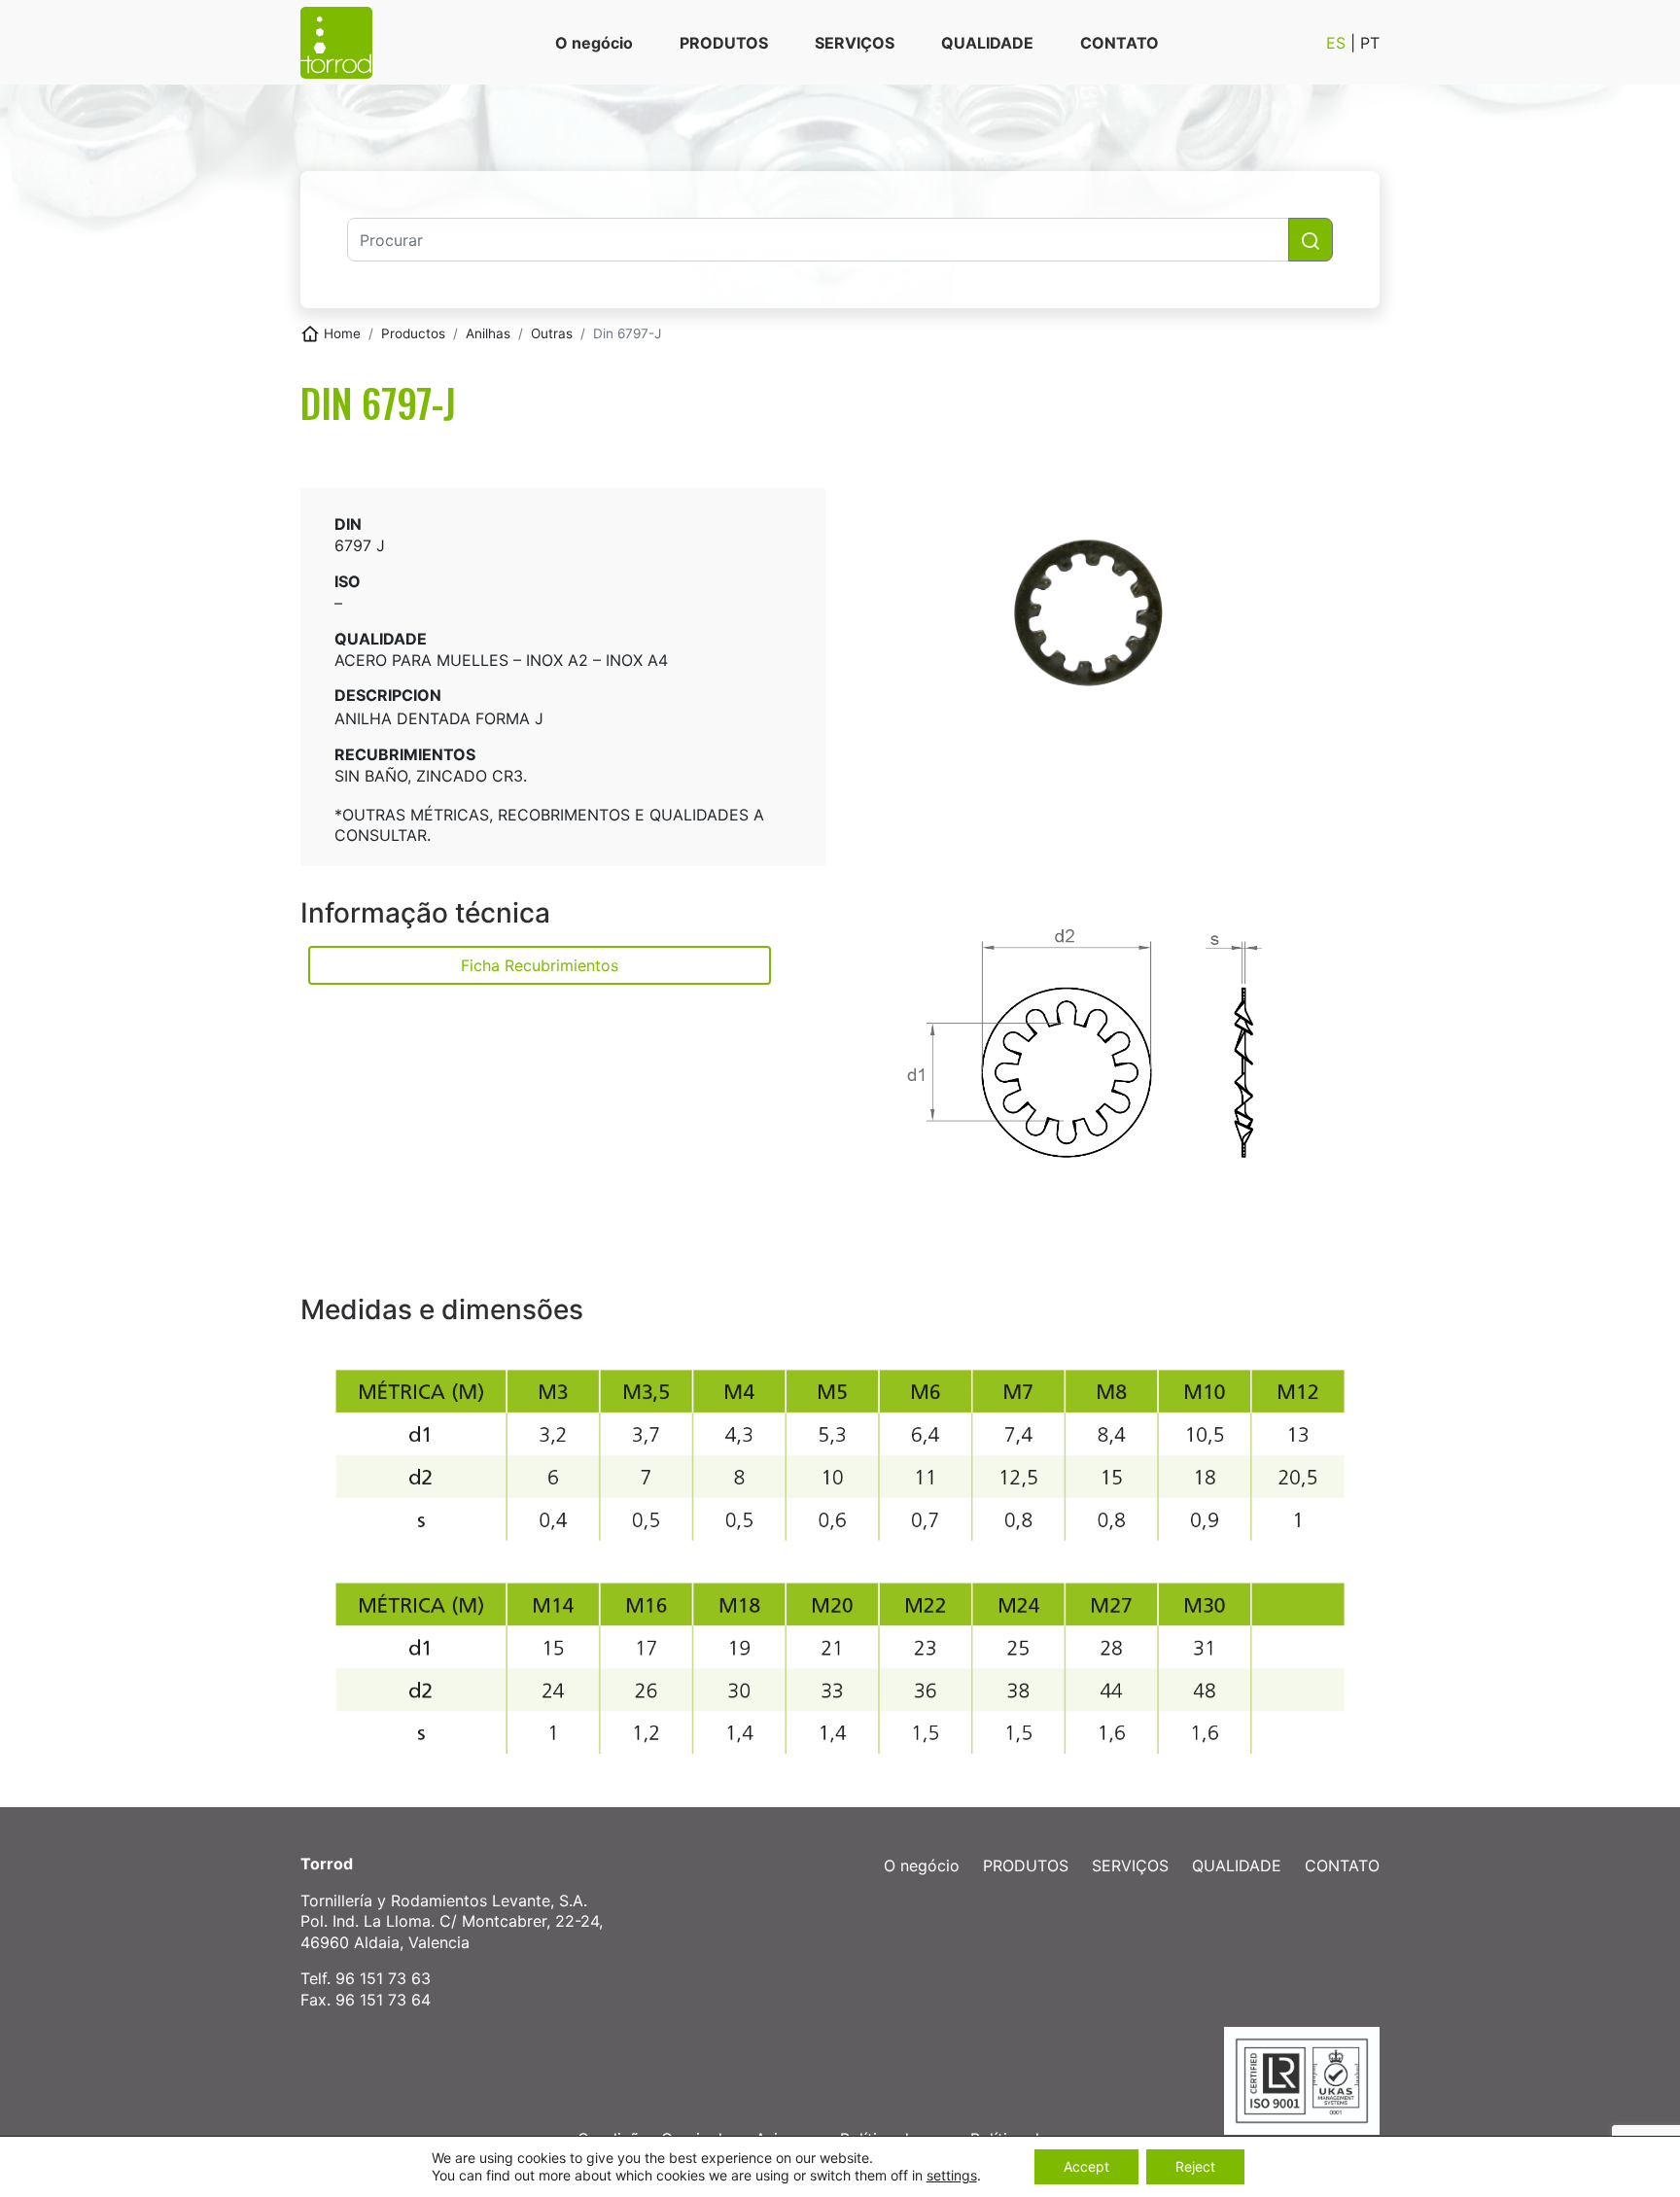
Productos (413, 333)
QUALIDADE (987, 43)
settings (952, 2175)
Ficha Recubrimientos (540, 965)
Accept (1086, 2166)
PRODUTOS (724, 43)
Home (342, 333)
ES (1338, 43)
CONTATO (1120, 43)
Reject (1195, 2166)
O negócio (594, 43)
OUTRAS (552, 333)
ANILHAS (488, 333)
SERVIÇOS (855, 43)
